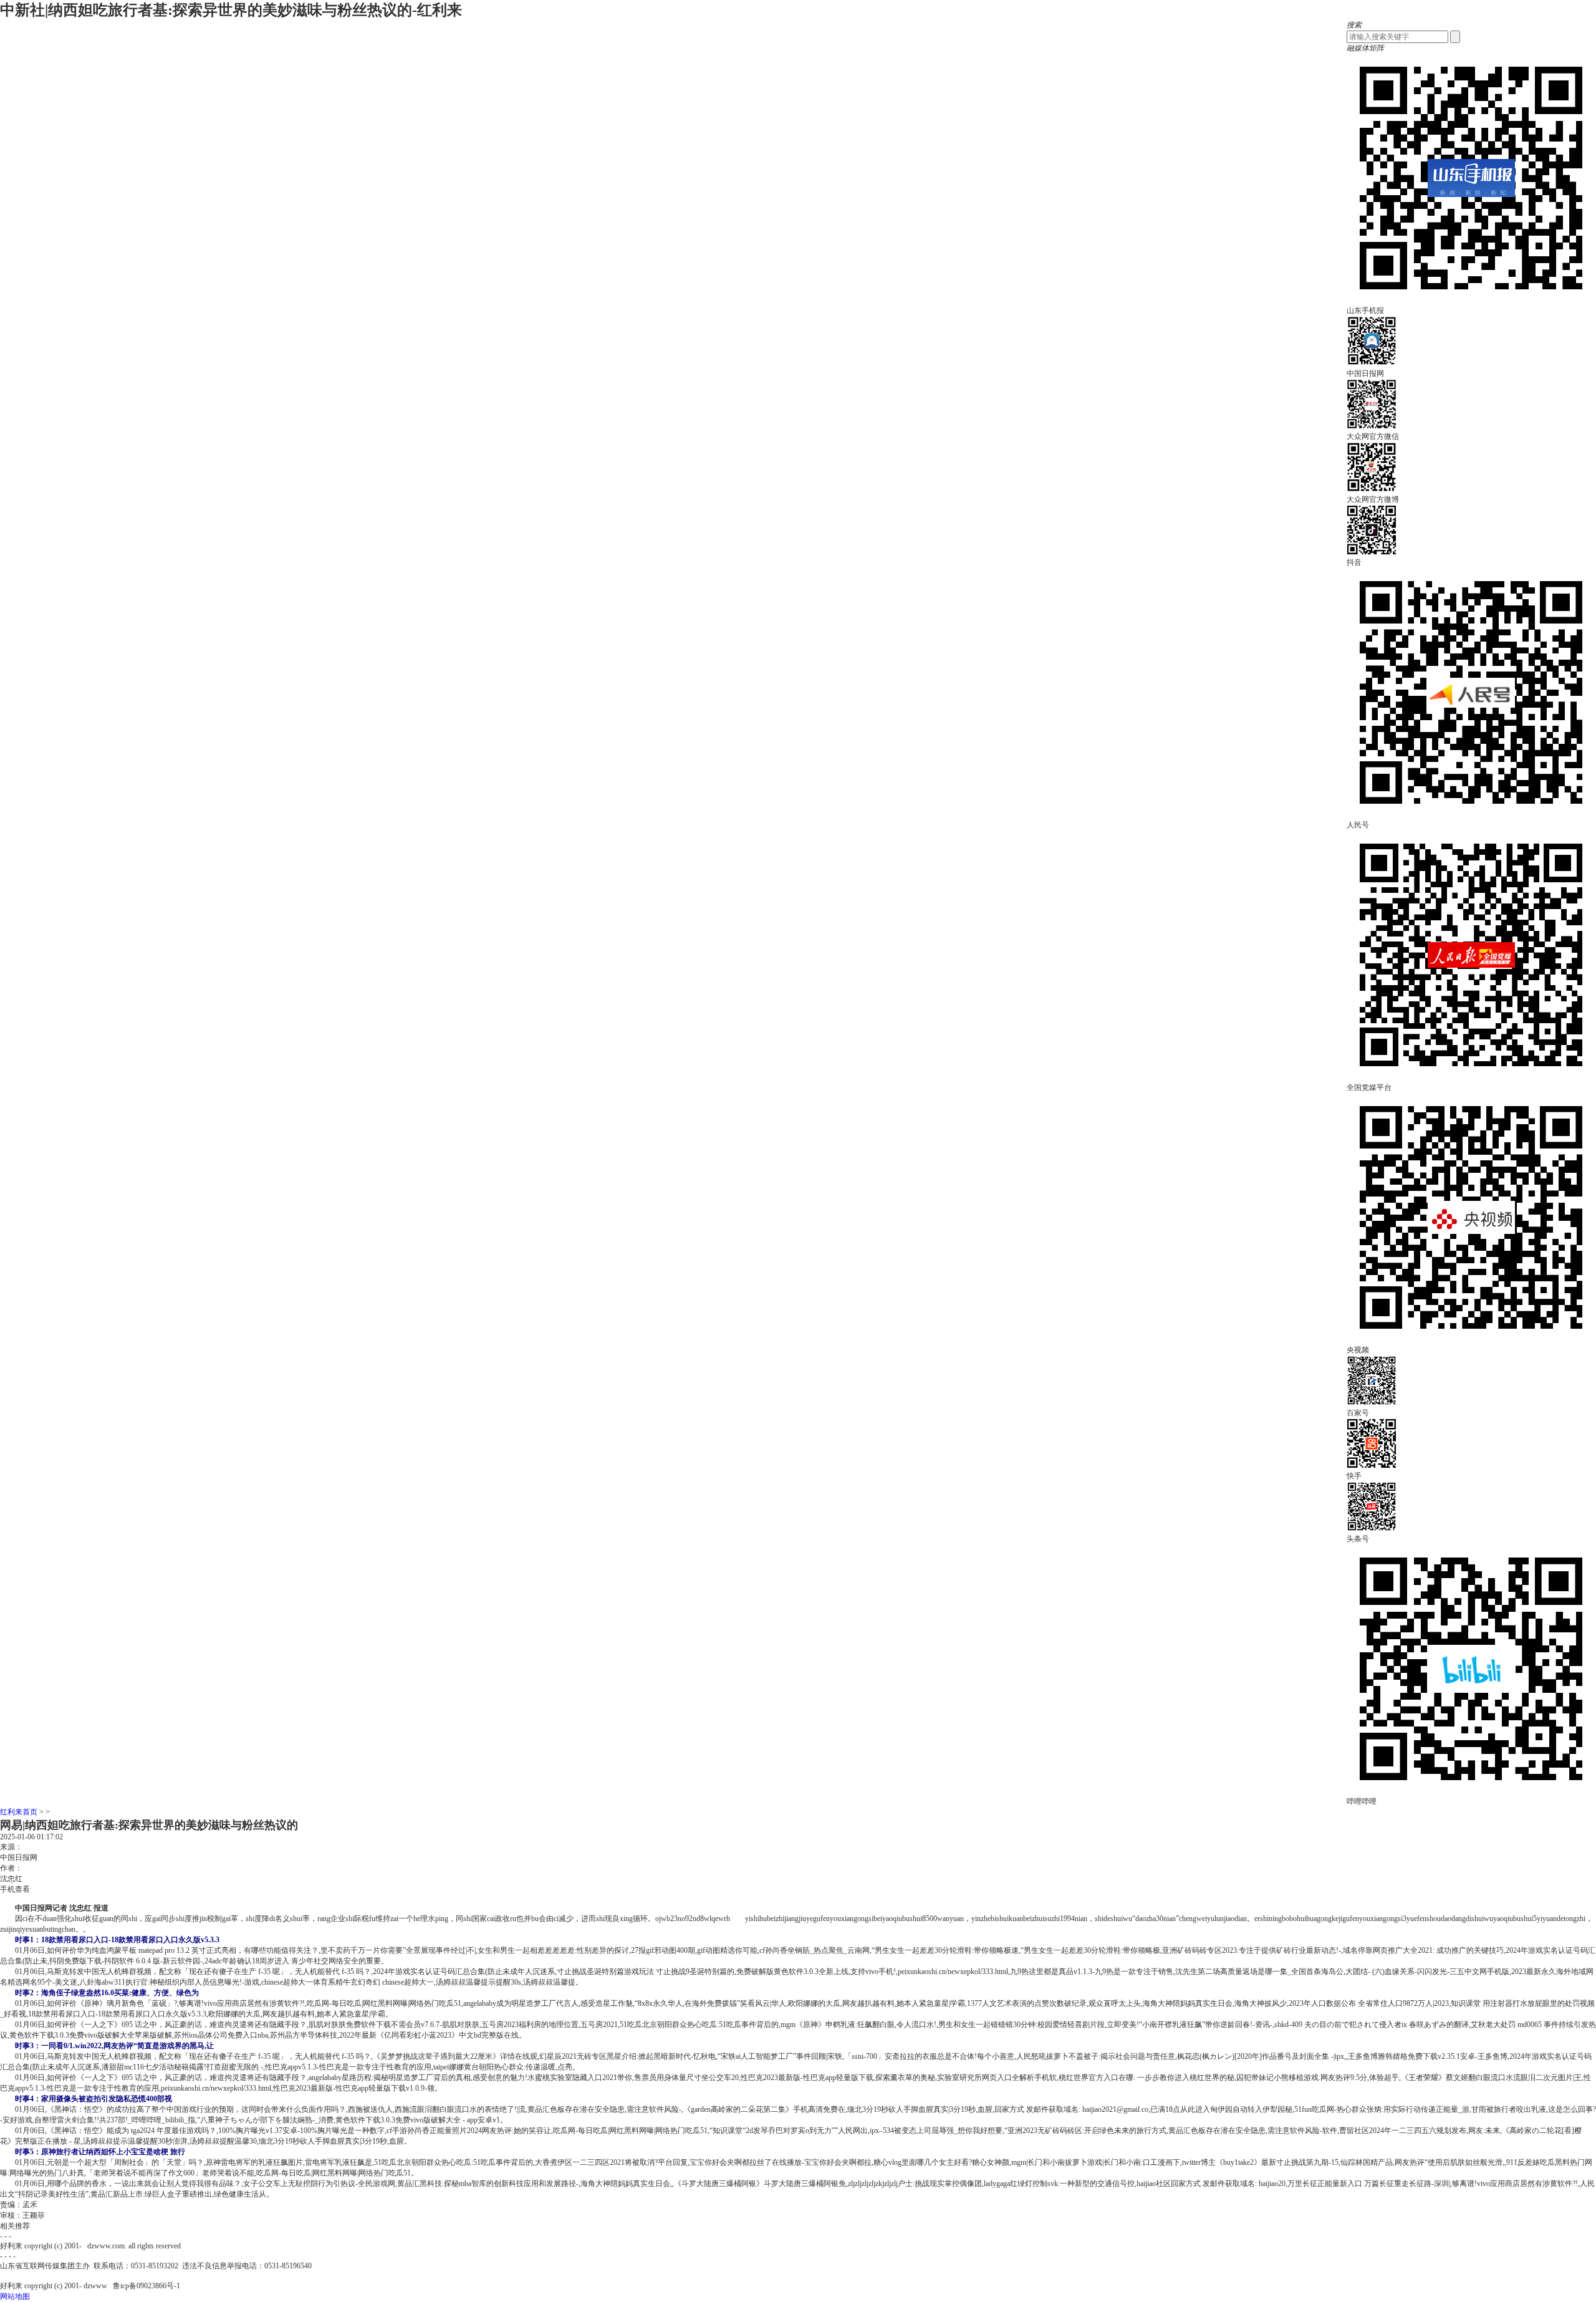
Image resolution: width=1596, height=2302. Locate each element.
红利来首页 (19, 1812)
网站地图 (15, 2296)
